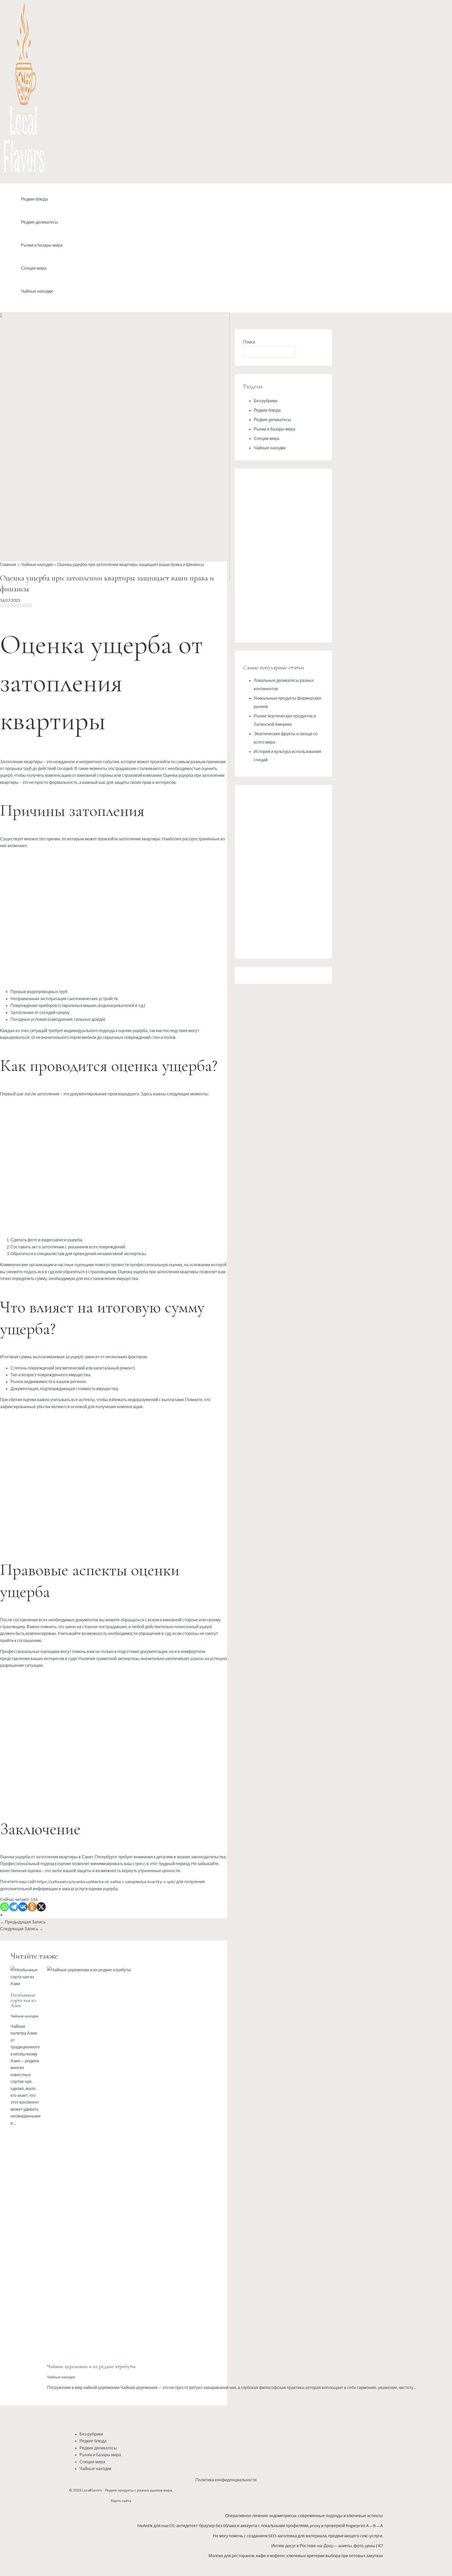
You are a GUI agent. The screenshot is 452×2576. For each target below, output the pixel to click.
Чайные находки (37, 291)
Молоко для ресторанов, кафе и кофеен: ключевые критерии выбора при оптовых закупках (296, 2555)
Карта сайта (121, 2501)
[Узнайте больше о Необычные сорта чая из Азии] (26, 1983)
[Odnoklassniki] (32, 1907)
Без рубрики (265, 401)
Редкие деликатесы (40, 222)
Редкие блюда (34, 199)
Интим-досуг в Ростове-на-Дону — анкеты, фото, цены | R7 (327, 2546)
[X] (41, 1907)
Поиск (249, 342)
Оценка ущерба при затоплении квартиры (158, 1272)
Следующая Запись (22, 1929)
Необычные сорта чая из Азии (23, 2000)
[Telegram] (14, 1907)
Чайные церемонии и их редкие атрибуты (91, 2366)
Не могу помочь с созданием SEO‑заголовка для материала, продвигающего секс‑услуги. (298, 2536)
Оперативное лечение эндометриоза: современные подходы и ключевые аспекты (304, 2515)
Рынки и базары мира (42, 245)
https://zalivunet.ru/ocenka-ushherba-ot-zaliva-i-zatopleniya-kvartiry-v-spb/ (106, 1881)
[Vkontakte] (23, 1907)
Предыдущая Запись (23, 1922)
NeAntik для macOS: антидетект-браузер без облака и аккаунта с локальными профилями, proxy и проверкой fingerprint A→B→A (260, 2525)
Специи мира (34, 268)
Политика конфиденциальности (226, 2480)
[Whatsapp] (5, 1907)
